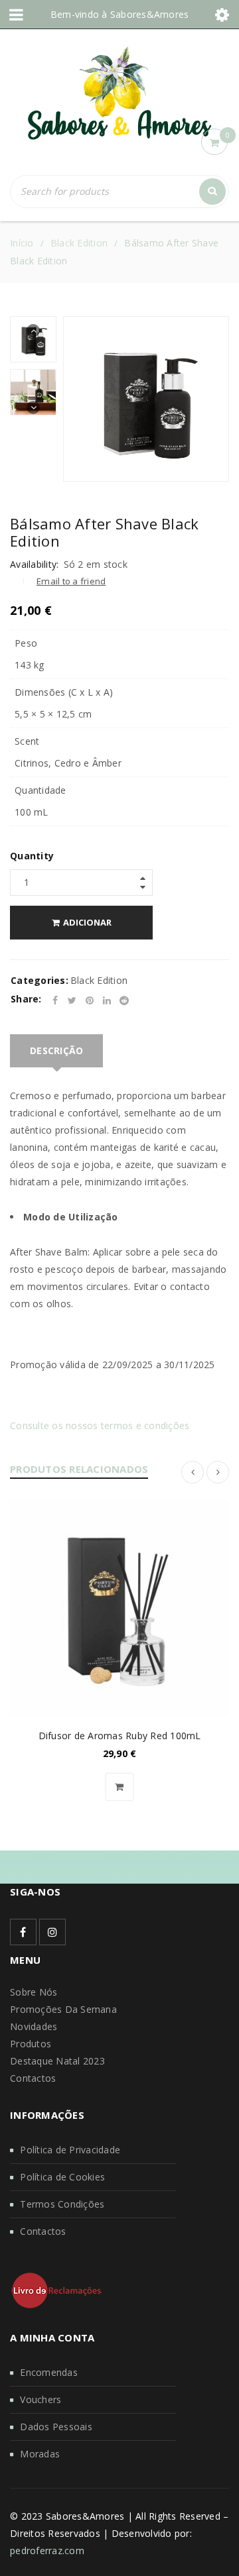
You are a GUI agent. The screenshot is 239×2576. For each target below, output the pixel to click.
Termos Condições (62, 2204)
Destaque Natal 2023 (57, 2061)
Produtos (31, 2044)
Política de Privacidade (70, 2150)
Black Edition (79, 243)
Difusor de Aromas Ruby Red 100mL (120, 1736)
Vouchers (40, 2399)
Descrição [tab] (56, 1050)
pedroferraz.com (47, 2550)
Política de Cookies (62, 2177)
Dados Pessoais (56, 2427)
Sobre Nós (34, 1992)
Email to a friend (71, 581)
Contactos (33, 2078)
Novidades (34, 2026)
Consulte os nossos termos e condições (100, 1425)
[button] (119, 1787)
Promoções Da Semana (63, 2009)
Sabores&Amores (150, 14)
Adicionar (87, 922)
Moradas (40, 2454)
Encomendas (49, 2372)
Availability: (34, 564)
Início (22, 243)
